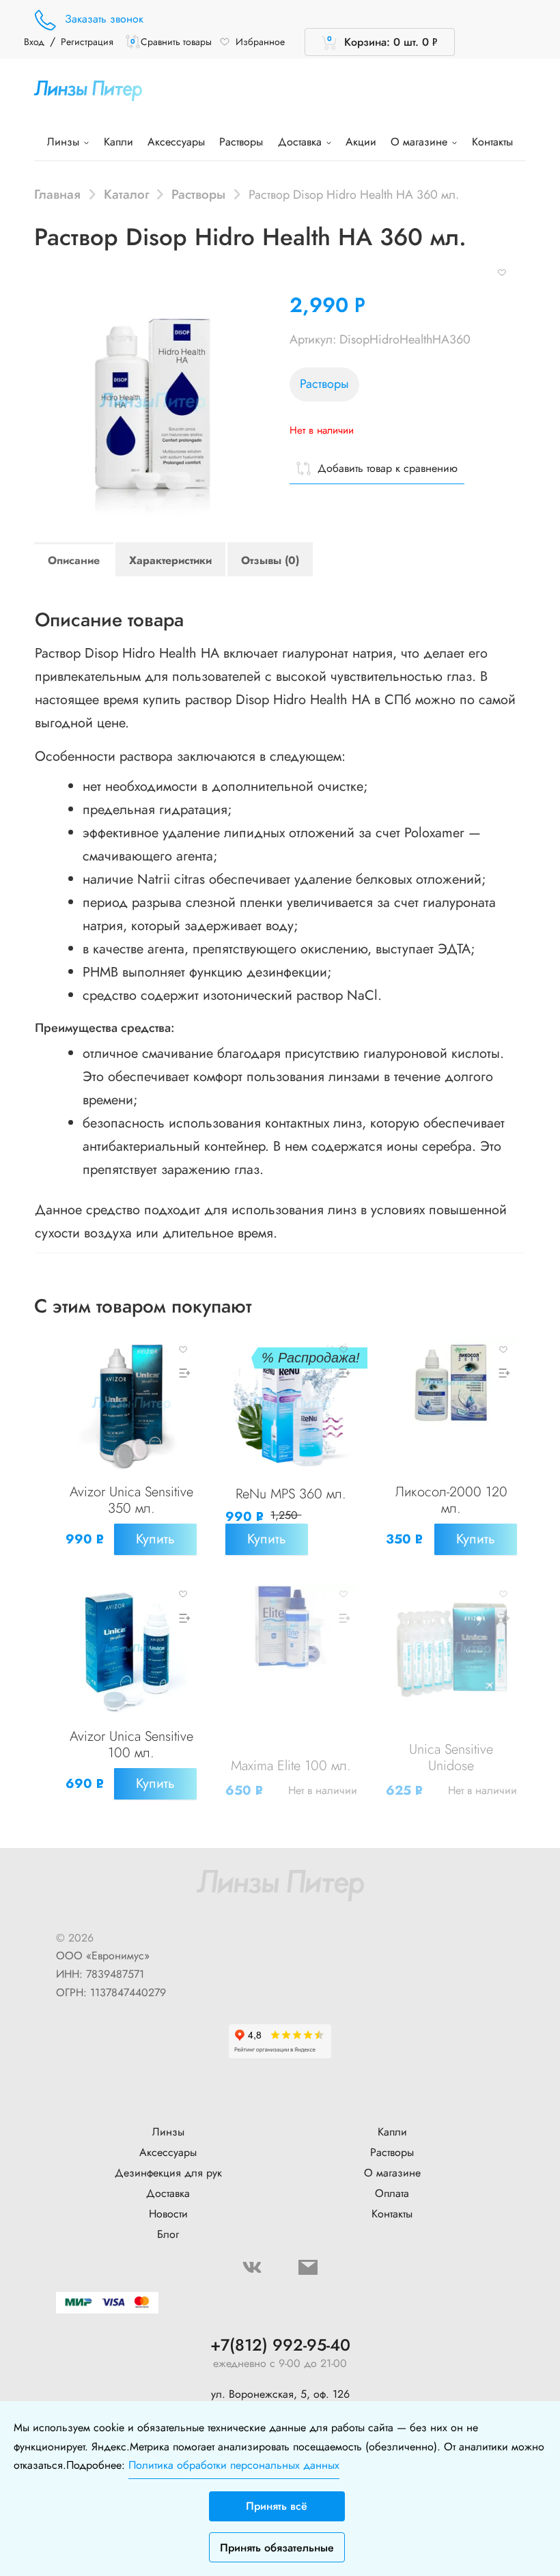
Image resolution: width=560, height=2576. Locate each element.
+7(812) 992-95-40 (280, 2346)
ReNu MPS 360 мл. (291, 1494)
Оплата (392, 2193)
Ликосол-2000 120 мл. (451, 1500)
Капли (118, 142)
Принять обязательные (277, 2548)
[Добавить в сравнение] (183, 1373)
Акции (361, 142)
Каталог (126, 194)
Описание (74, 560)
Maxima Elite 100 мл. (291, 1766)
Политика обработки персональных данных (234, 2465)
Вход (34, 42)
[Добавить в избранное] (502, 271)
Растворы (241, 142)
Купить (155, 1539)
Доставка (302, 142)
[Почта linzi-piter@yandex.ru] (308, 2267)
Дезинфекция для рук (168, 2173)
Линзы (65, 142)
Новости (168, 2214)
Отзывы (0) (270, 560)
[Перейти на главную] (88, 90)
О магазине (421, 142)
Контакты (492, 142)
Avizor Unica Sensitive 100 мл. (131, 1745)
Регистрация (87, 42)
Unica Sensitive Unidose (451, 1758)
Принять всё (277, 2506)
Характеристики (170, 560)
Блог (168, 2234)
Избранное (260, 42)
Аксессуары (176, 142)
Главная (57, 194)
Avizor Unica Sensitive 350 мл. (131, 1500)
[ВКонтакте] (252, 2267)
